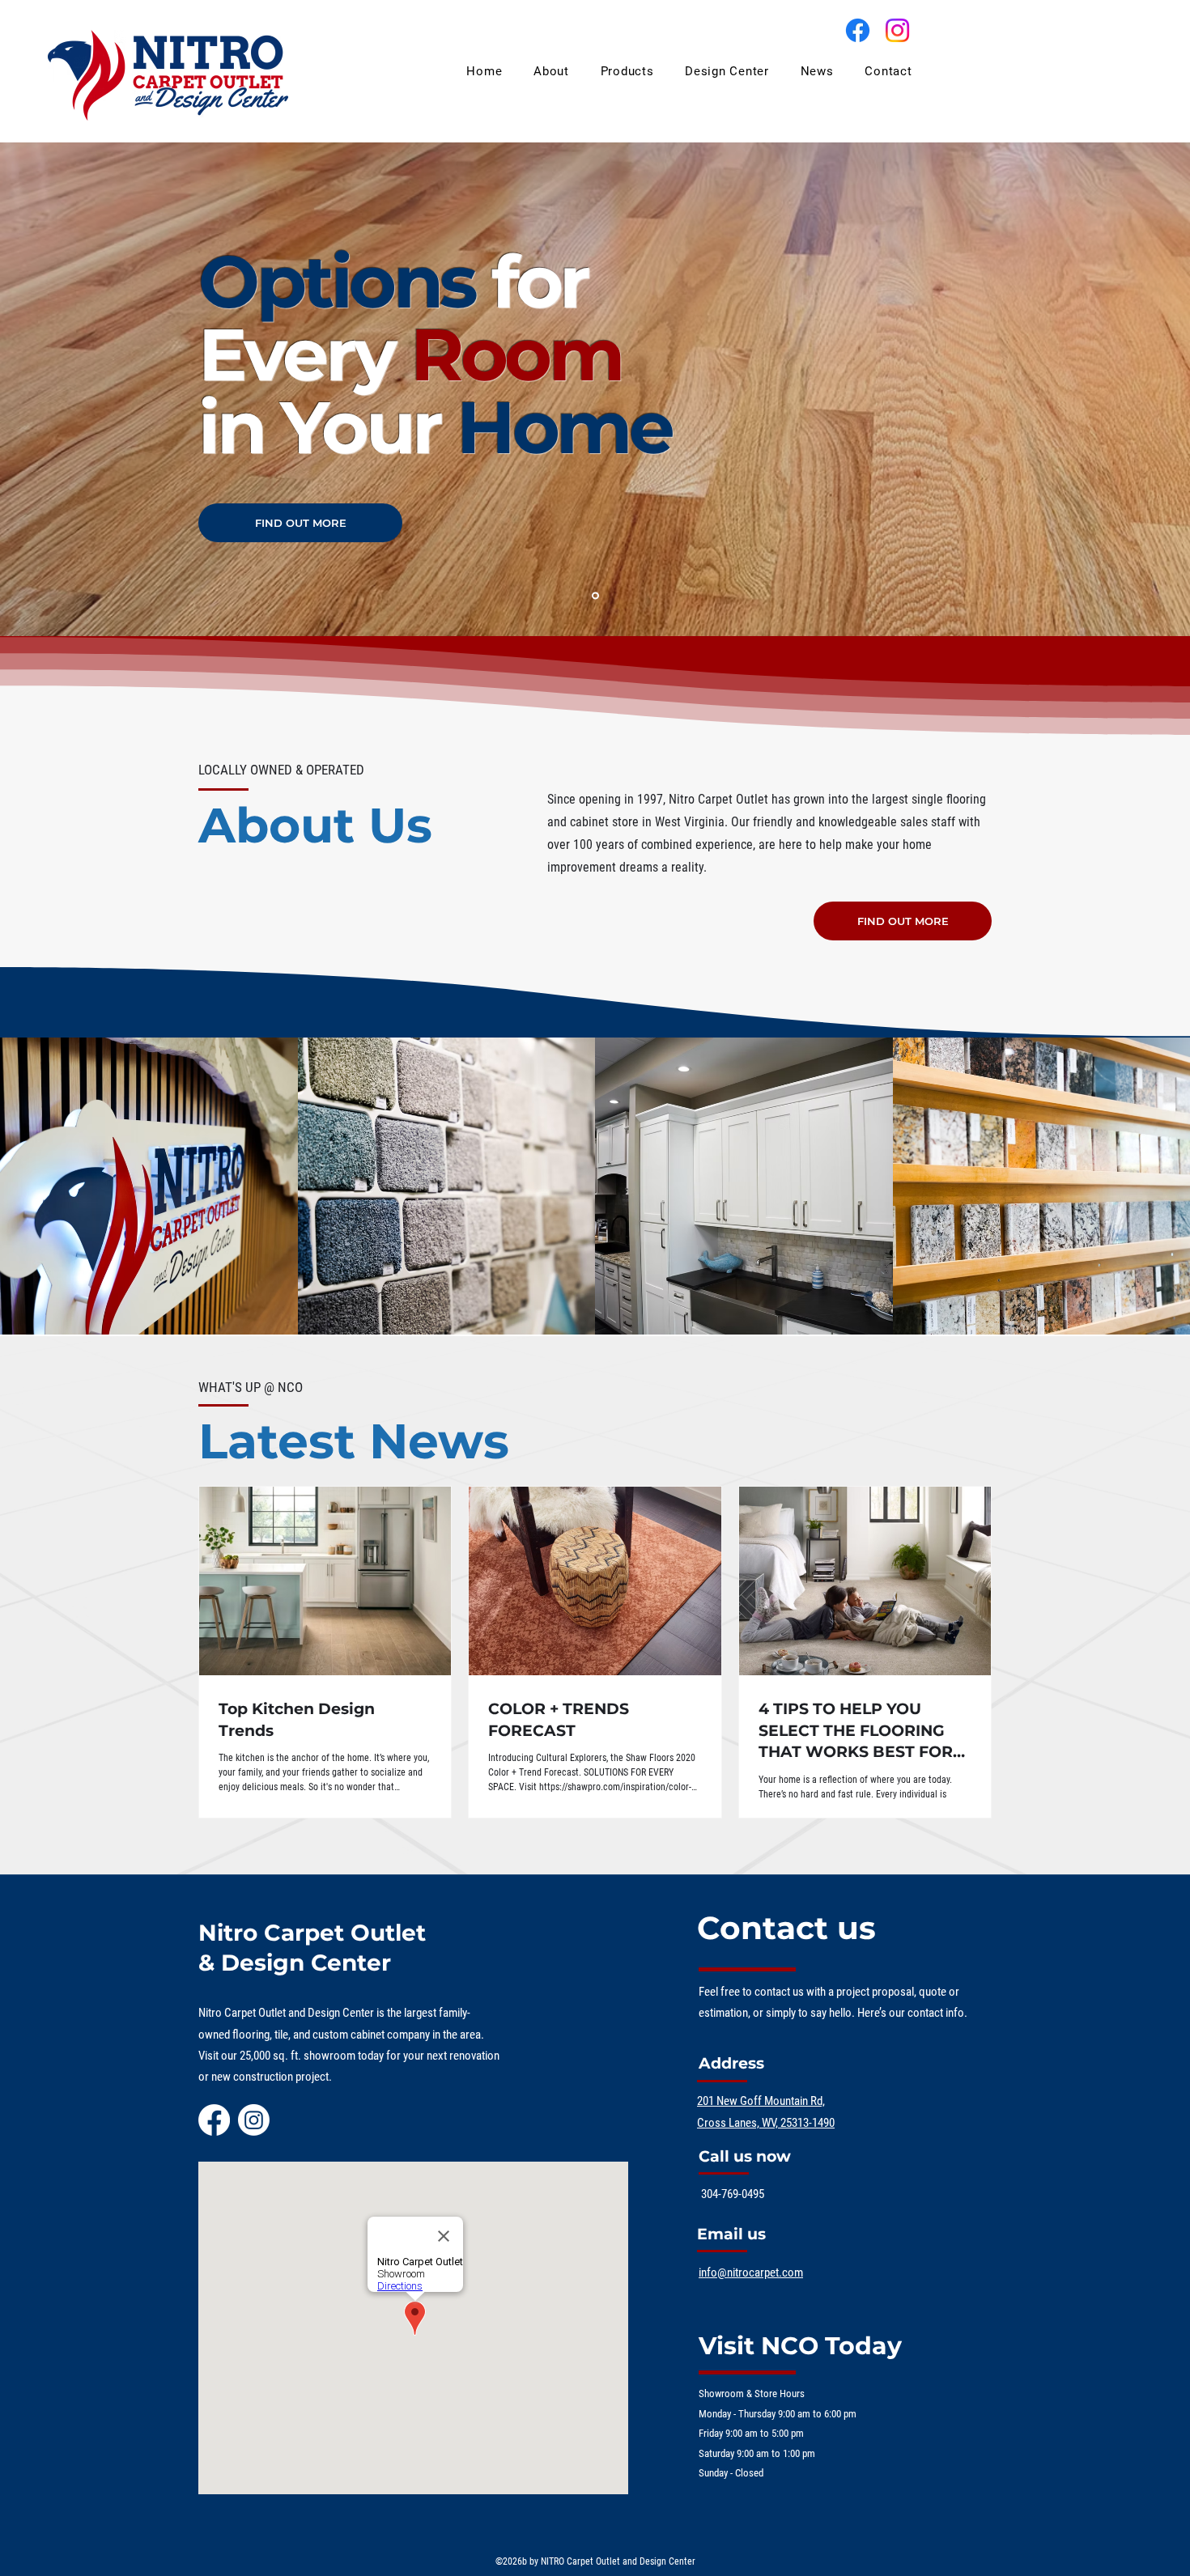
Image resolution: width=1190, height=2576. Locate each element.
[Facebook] (858, 30)
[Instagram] (897, 30)
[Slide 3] (595, 596)
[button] (627, 71)
